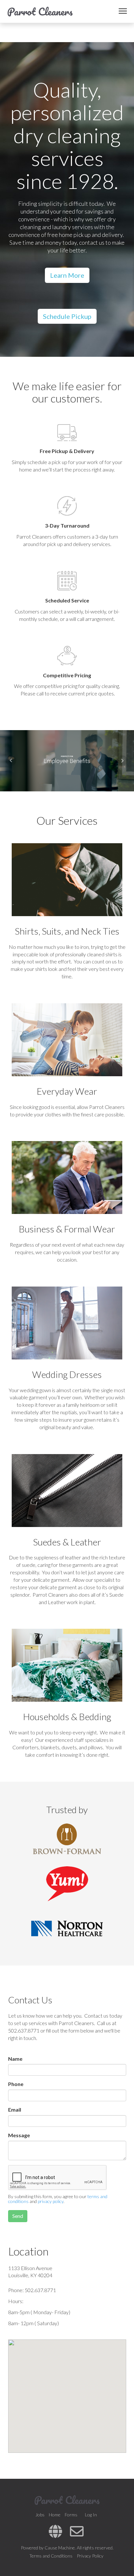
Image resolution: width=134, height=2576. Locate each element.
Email (15, 2110)
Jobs (40, 2515)
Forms (71, 2515)
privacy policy (51, 2201)
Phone (16, 2084)
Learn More (67, 275)
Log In (91, 2515)
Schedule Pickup (67, 316)
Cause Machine (60, 2548)
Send (18, 2216)
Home (55, 2515)
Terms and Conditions (51, 2556)
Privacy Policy (90, 2556)
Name (15, 2059)
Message (19, 2135)
